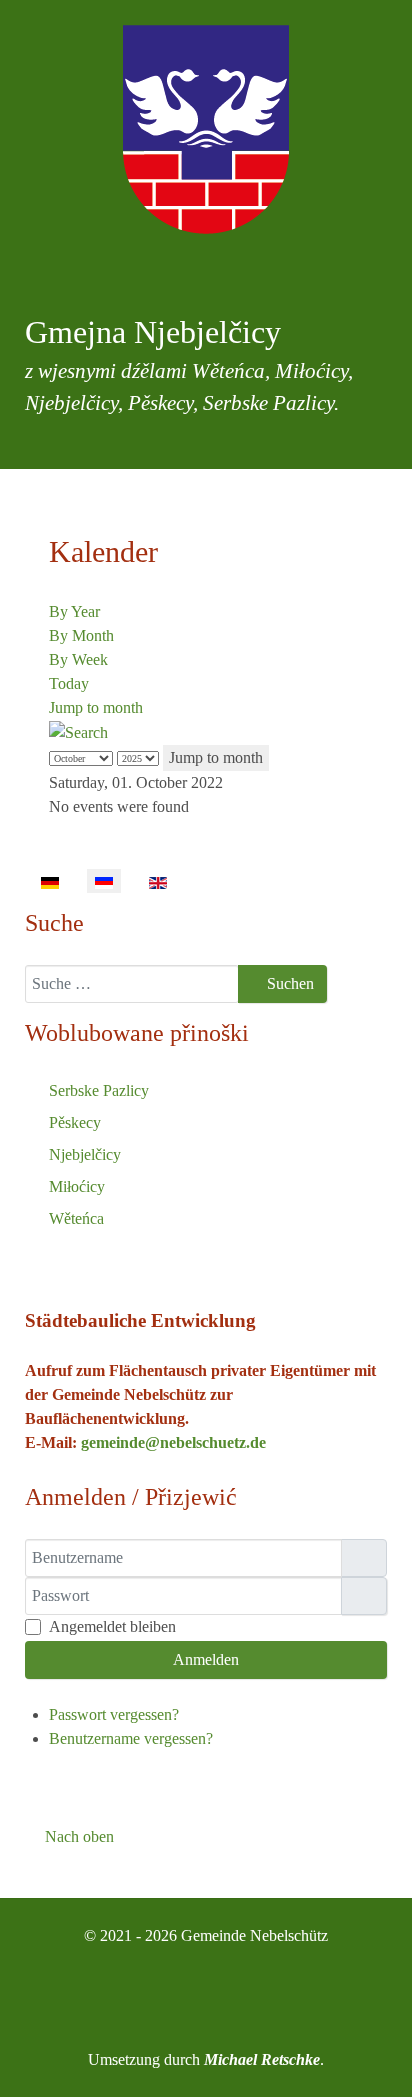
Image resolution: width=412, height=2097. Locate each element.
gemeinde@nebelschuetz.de (173, 1442)
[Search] (78, 731)
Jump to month (96, 707)
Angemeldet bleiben (112, 1626)
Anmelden (206, 1659)
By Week (78, 659)
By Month (81, 635)
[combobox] (132, 984)
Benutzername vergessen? (131, 1738)
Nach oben (77, 1836)
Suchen (288, 983)
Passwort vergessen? (114, 1714)
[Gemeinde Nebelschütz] (206, 129)
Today (69, 683)
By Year (74, 611)
